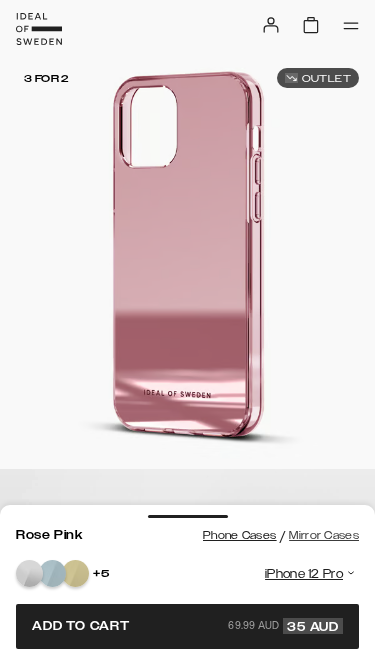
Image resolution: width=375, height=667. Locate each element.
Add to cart (185, 626)
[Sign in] (271, 25)
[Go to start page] (39, 29)
